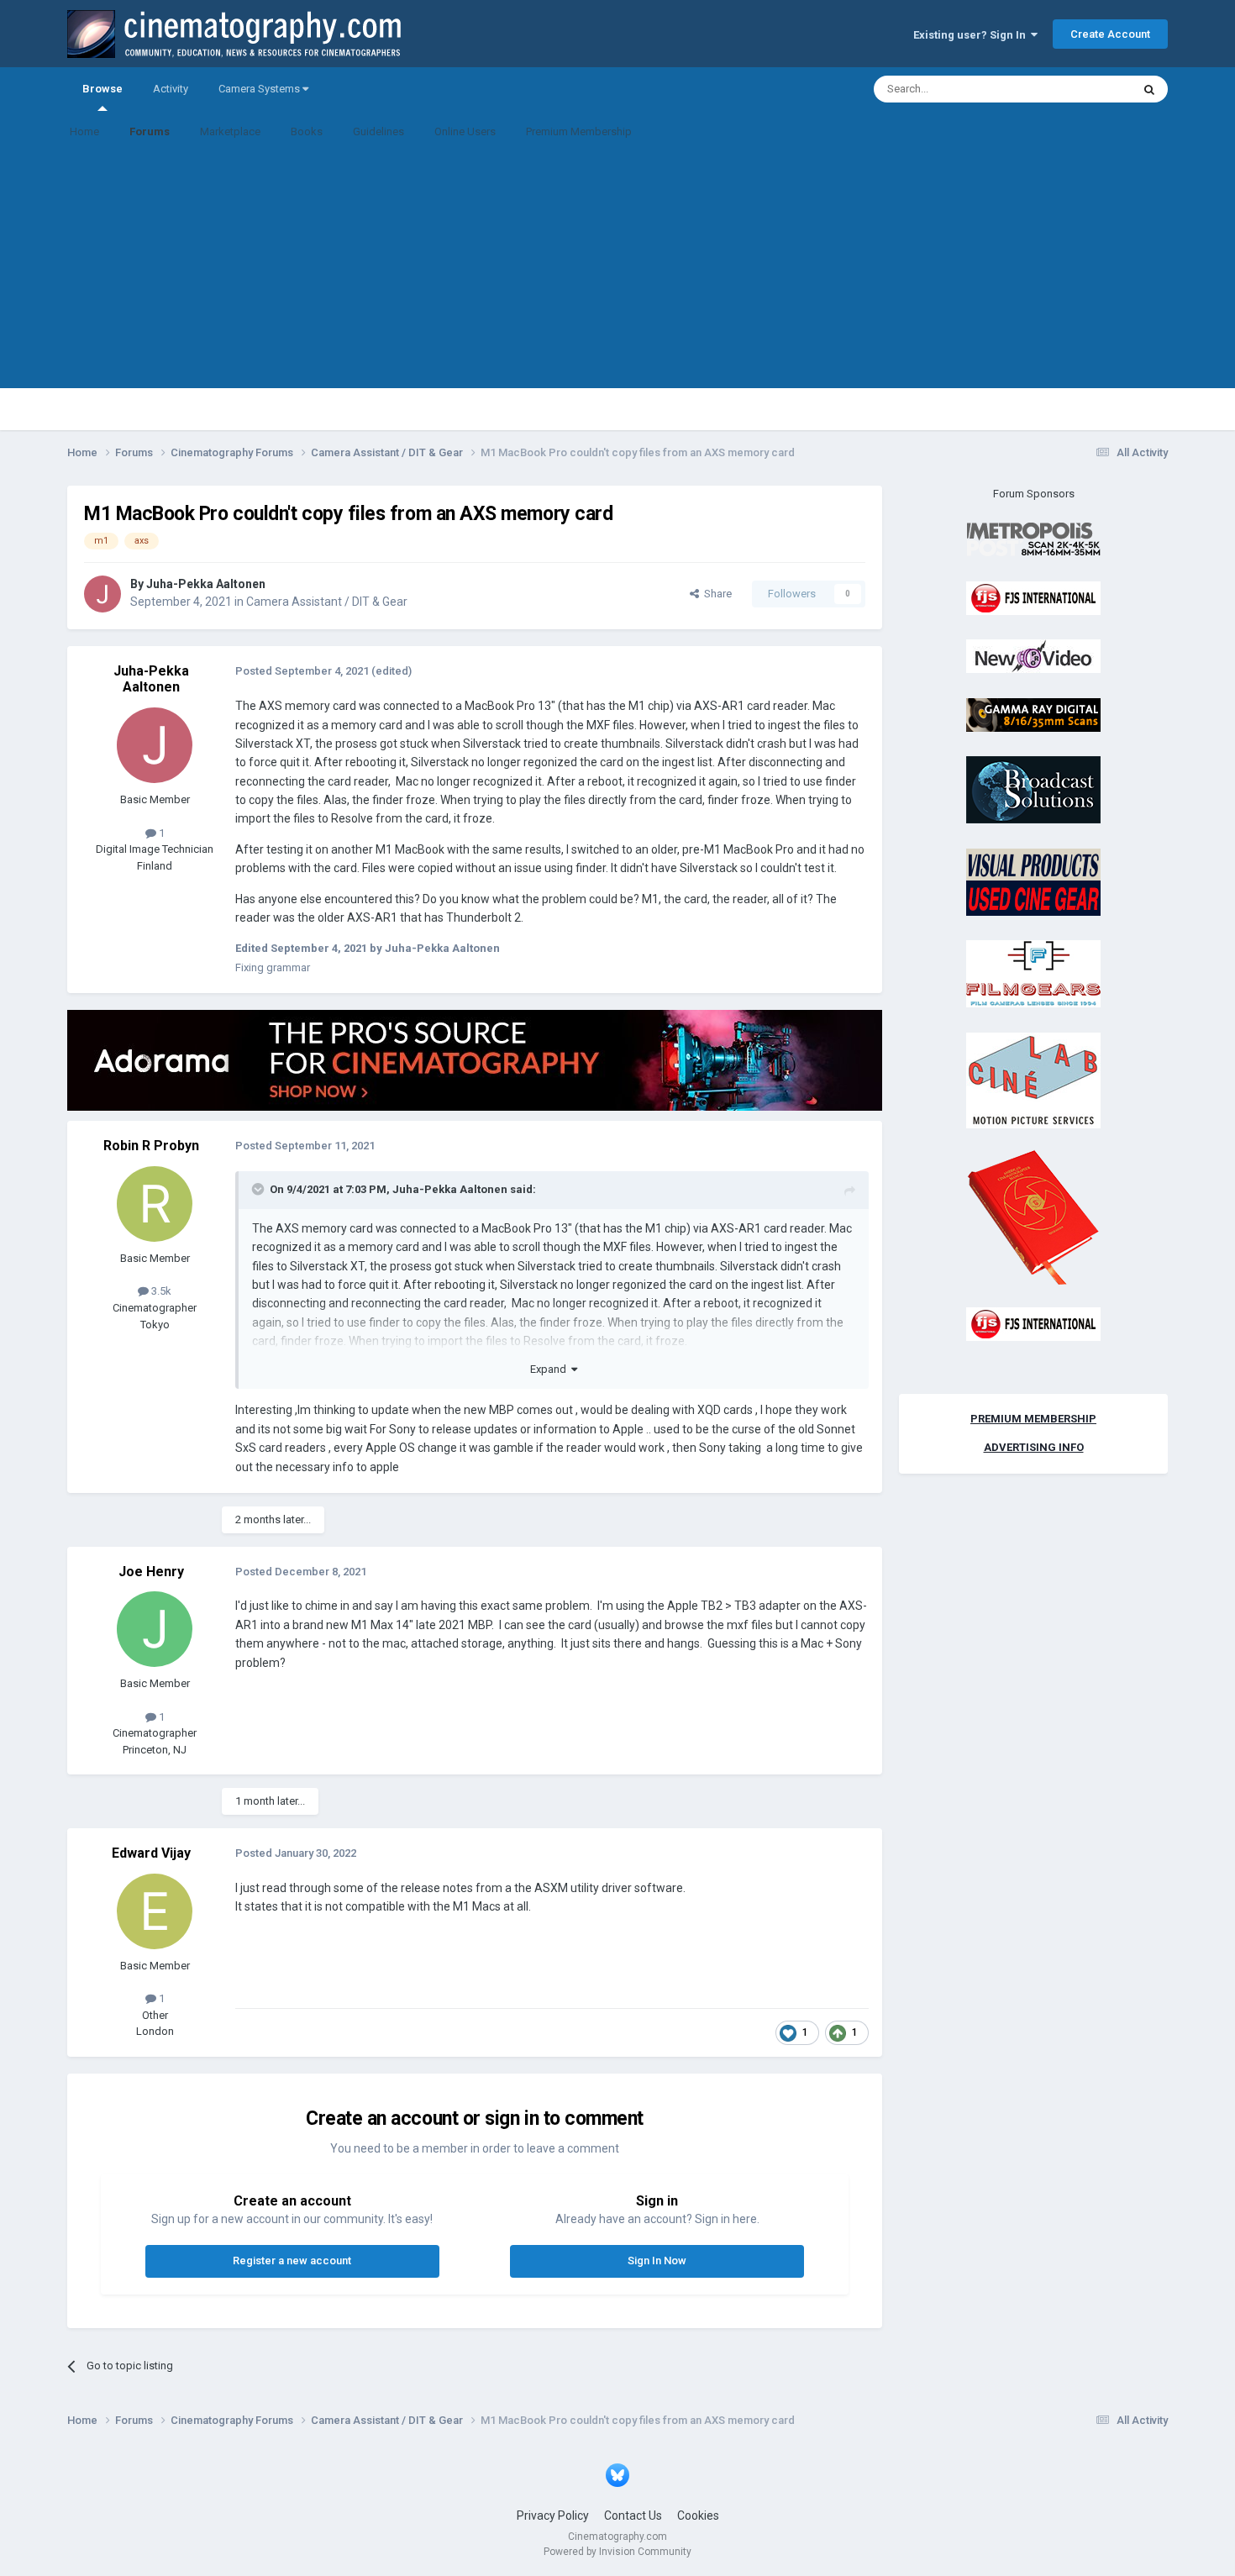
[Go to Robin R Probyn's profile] (155, 1204)
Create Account (1110, 34)
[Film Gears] (1033, 973)
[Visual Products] (1033, 881)
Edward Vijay (151, 1853)
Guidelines (378, 131)
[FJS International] (1033, 597)
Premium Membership (579, 131)
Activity (171, 89)
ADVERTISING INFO (1034, 1447)
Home (84, 131)
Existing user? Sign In (972, 35)
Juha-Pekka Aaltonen (206, 584)
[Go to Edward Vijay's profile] (155, 1911)
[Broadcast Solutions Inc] (1033, 789)
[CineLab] (1033, 1079)
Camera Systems (260, 89)
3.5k (160, 1291)
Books (307, 131)
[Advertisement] (617, 271)
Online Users (465, 131)
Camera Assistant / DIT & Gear (327, 602)
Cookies (698, 2516)
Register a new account (292, 2261)
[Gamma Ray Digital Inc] (1033, 714)
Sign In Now (657, 2261)
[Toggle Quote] (260, 1189)
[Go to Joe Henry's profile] (155, 1629)
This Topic (1085, 89)
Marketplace (230, 131)
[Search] (1149, 89)
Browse (102, 89)
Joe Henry (151, 1572)
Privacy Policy (553, 2516)
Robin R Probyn (151, 1146)
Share (715, 594)
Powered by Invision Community (617, 2552)
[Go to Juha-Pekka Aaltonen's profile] (102, 594)
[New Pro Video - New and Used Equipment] (1033, 656)
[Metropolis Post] (1033, 539)
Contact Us (633, 2516)
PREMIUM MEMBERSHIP (1033, 1419)
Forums (150, 131)
